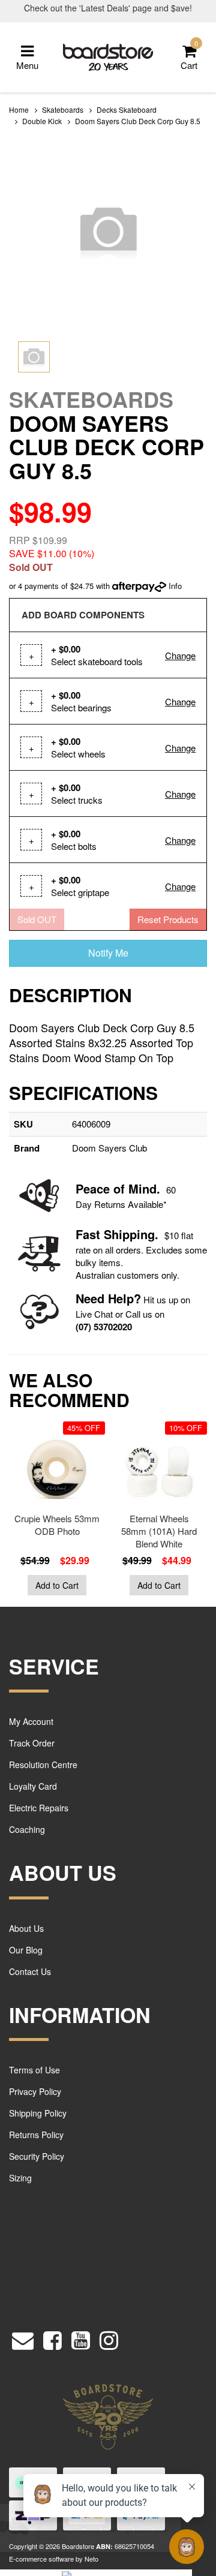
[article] (54, 1511)
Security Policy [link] (37, 2156)
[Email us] (23, 2338)
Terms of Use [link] (34, 2070)
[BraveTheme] (108, 55)
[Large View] (34, 357)
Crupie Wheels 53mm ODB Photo (57, 1525)
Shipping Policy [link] (38, 2113)
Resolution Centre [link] (43, 1765)
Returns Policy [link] (36, 2135)
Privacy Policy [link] (35, 2091)
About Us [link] (26, 1928)
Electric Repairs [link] (39, 1808)
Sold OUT (37, 919)
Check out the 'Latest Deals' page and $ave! (108, 8)
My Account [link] (31, 1721)
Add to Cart (57, 1585)
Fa (82, 1234)
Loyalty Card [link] (33, 1786)
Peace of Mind (116, 1188)
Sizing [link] (20, 2178)
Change (180, 655)
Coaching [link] (27, 1829)
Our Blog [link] (26, 1950)
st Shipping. (124, 1234)
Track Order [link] (32, 1743)
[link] (52, 2338)
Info (175, 586)
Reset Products (168, 919)
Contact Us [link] (30, 1971)
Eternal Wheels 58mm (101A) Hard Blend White (159, 1531)
